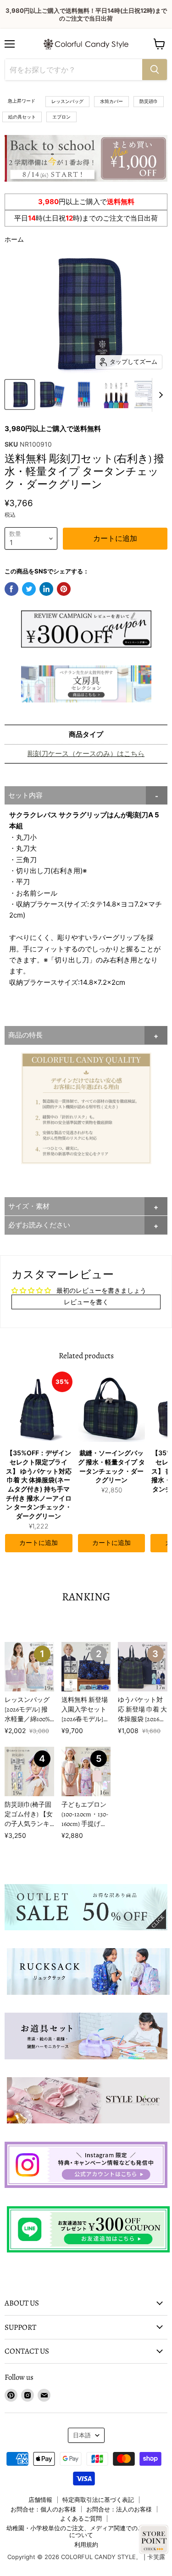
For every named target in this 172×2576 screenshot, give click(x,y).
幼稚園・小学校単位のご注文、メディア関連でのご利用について (81, 2531)
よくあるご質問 (81, 2518)
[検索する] (155, 70)
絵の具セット (22, 117)
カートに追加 (39, 1543)
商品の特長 (25, 1035)
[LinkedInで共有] (46, 589)
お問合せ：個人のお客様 (43, 2509)
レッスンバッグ (67, 101)
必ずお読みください (39, 1225)
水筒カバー (111, 101)
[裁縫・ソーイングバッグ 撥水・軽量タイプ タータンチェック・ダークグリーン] (112, 1408)
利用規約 (86, 2544)
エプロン (61, 117)
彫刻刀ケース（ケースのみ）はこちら (86, 753)
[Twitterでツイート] (29, 589)
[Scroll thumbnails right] (159, 395)
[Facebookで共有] (11, 589)
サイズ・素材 (29, 1206)
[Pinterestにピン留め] (64, 589)
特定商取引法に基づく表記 (98, 2500)
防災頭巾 (149, 101)
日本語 (82, 2435)
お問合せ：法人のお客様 (119, 2509)
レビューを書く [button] (86, 1302)
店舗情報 (40, 2500)
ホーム (14, 239)
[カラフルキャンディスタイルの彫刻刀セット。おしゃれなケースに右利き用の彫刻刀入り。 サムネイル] (20, 394)
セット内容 (25, 795)
